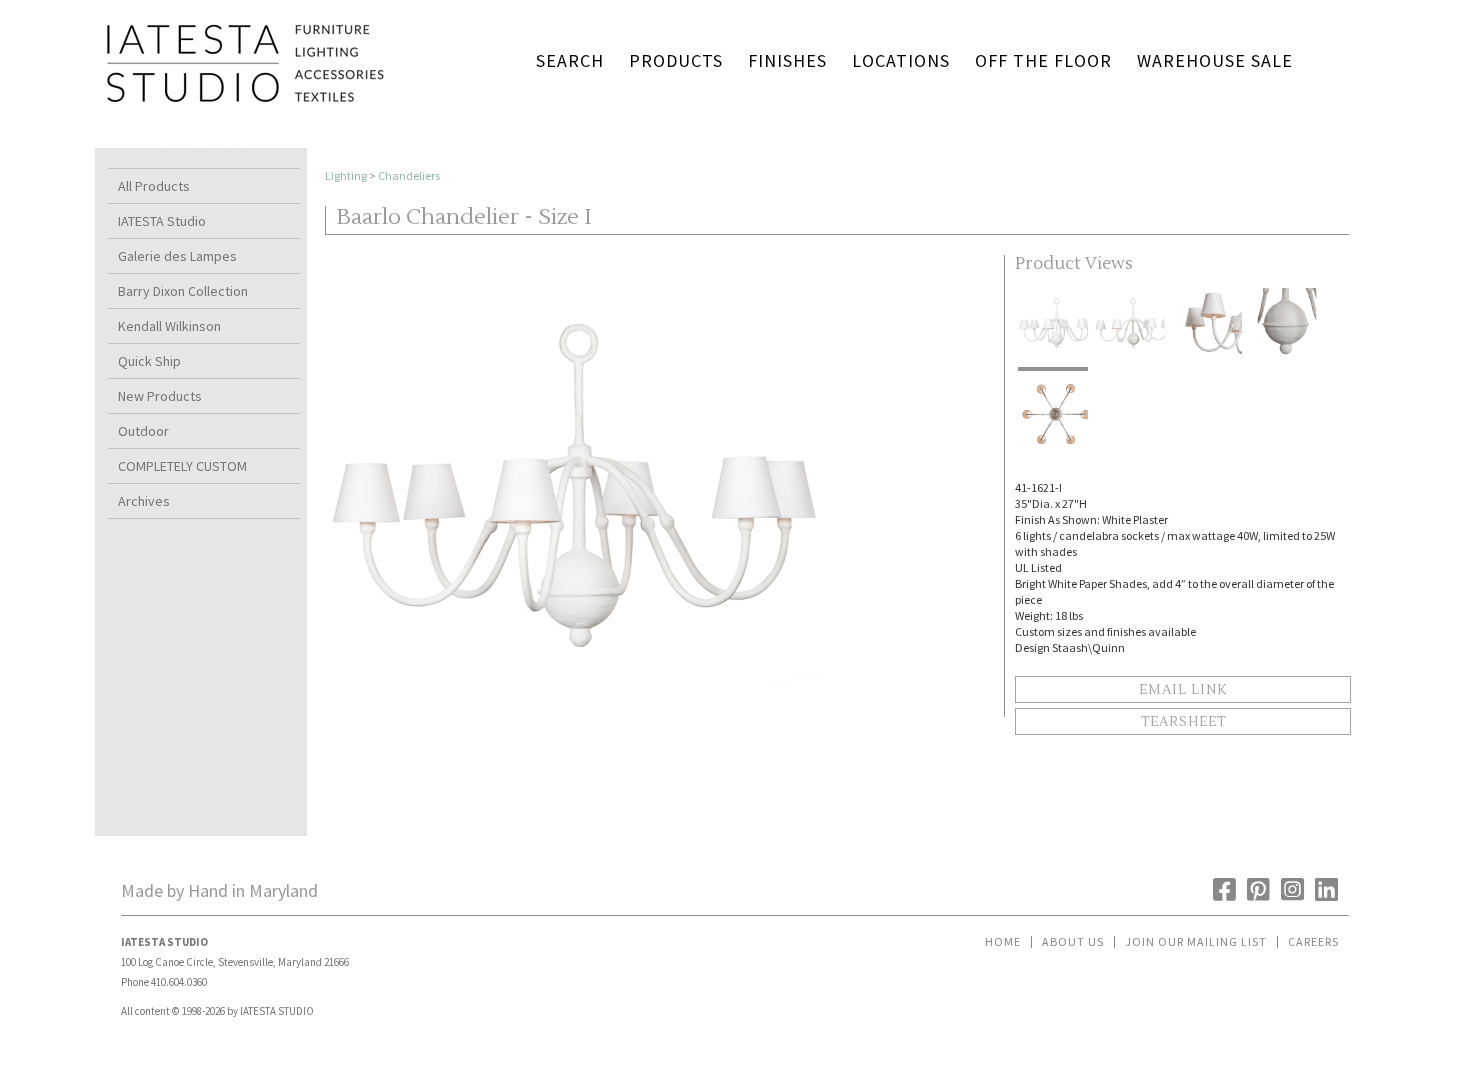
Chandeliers (409, 175)
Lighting (346, 175)
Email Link (1183, 690)
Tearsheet (1183, 722)
